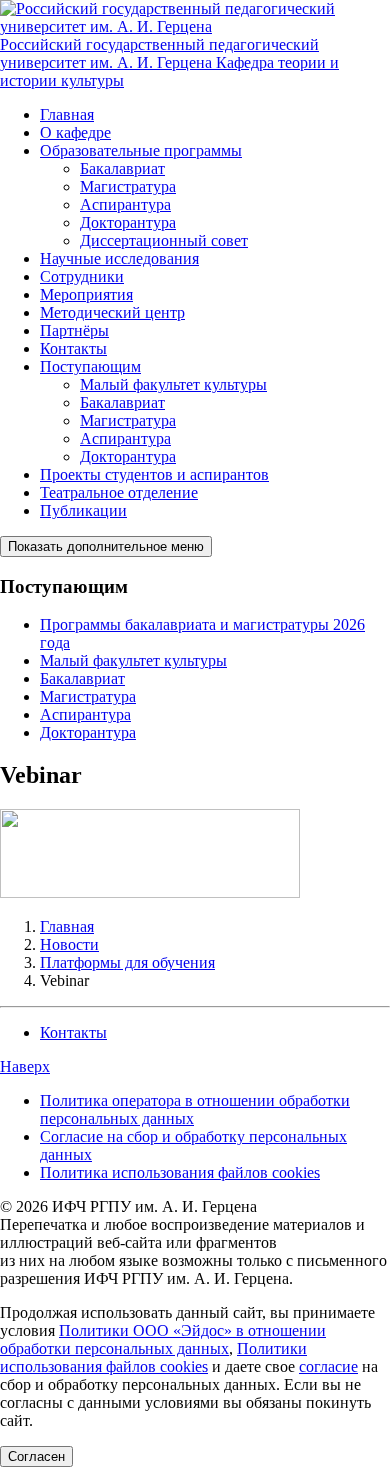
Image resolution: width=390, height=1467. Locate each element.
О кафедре (75, 132)
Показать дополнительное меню (106, 546)
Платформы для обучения (127, 962)
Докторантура (128, 222)
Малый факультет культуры (173, 384)
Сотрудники (82, 276)
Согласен (36, 1456)
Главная (67, 114)
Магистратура (128, 186)
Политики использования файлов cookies (153, 1357)
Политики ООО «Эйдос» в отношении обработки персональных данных (163, 1339)
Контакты (73, 348)
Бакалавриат (122, 168)
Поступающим (90, 366)
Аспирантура (125, 204)
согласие (328, 1366)
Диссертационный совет (164, 240)
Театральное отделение (119, 492)
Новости (69, 944)
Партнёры (74, 330)
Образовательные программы (141, 150)
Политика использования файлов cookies (180, 1172)
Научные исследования (119, 258)
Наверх (25, 1066)
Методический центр (112, 312)
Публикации (83, 510)
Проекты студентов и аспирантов (154, 474)
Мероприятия (86, 294)
